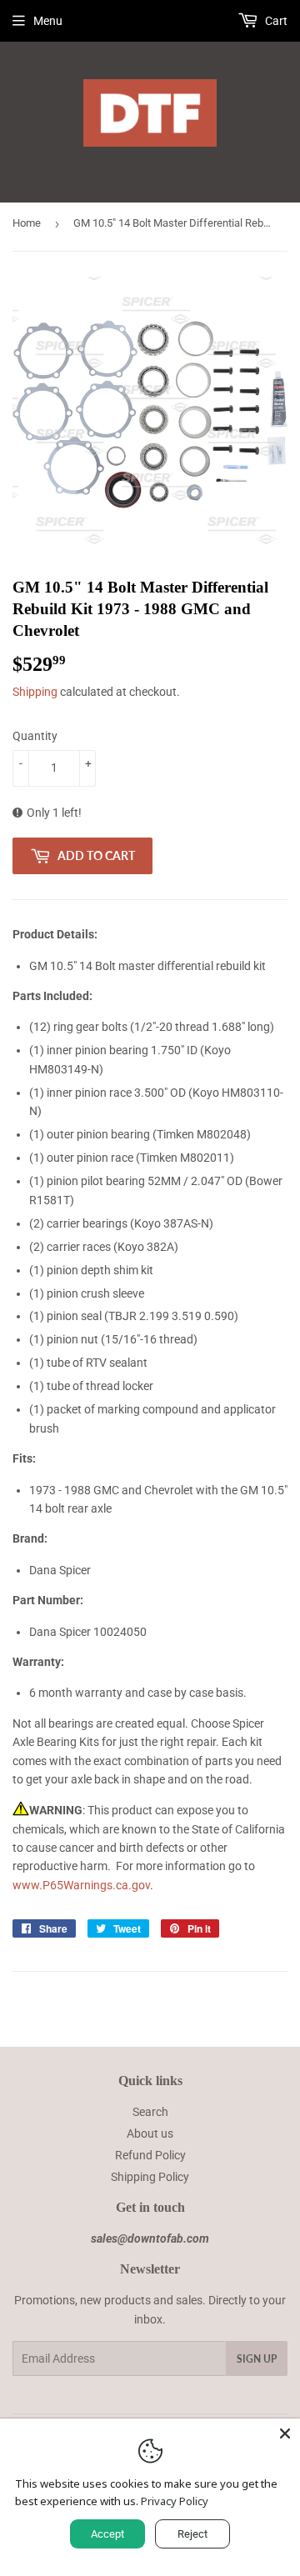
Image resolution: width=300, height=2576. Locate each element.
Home (27, 223)
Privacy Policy (175, 2501)
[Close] (285, 2433)
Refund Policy (150, 2155)
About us (150, 2133)
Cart (275, 21)
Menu (48, 21)
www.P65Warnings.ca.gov (81, 1885)
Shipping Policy (150, 2177)
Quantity (35, 736)
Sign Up (257, 2359)
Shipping (35, 692)
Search (150, 2112)
